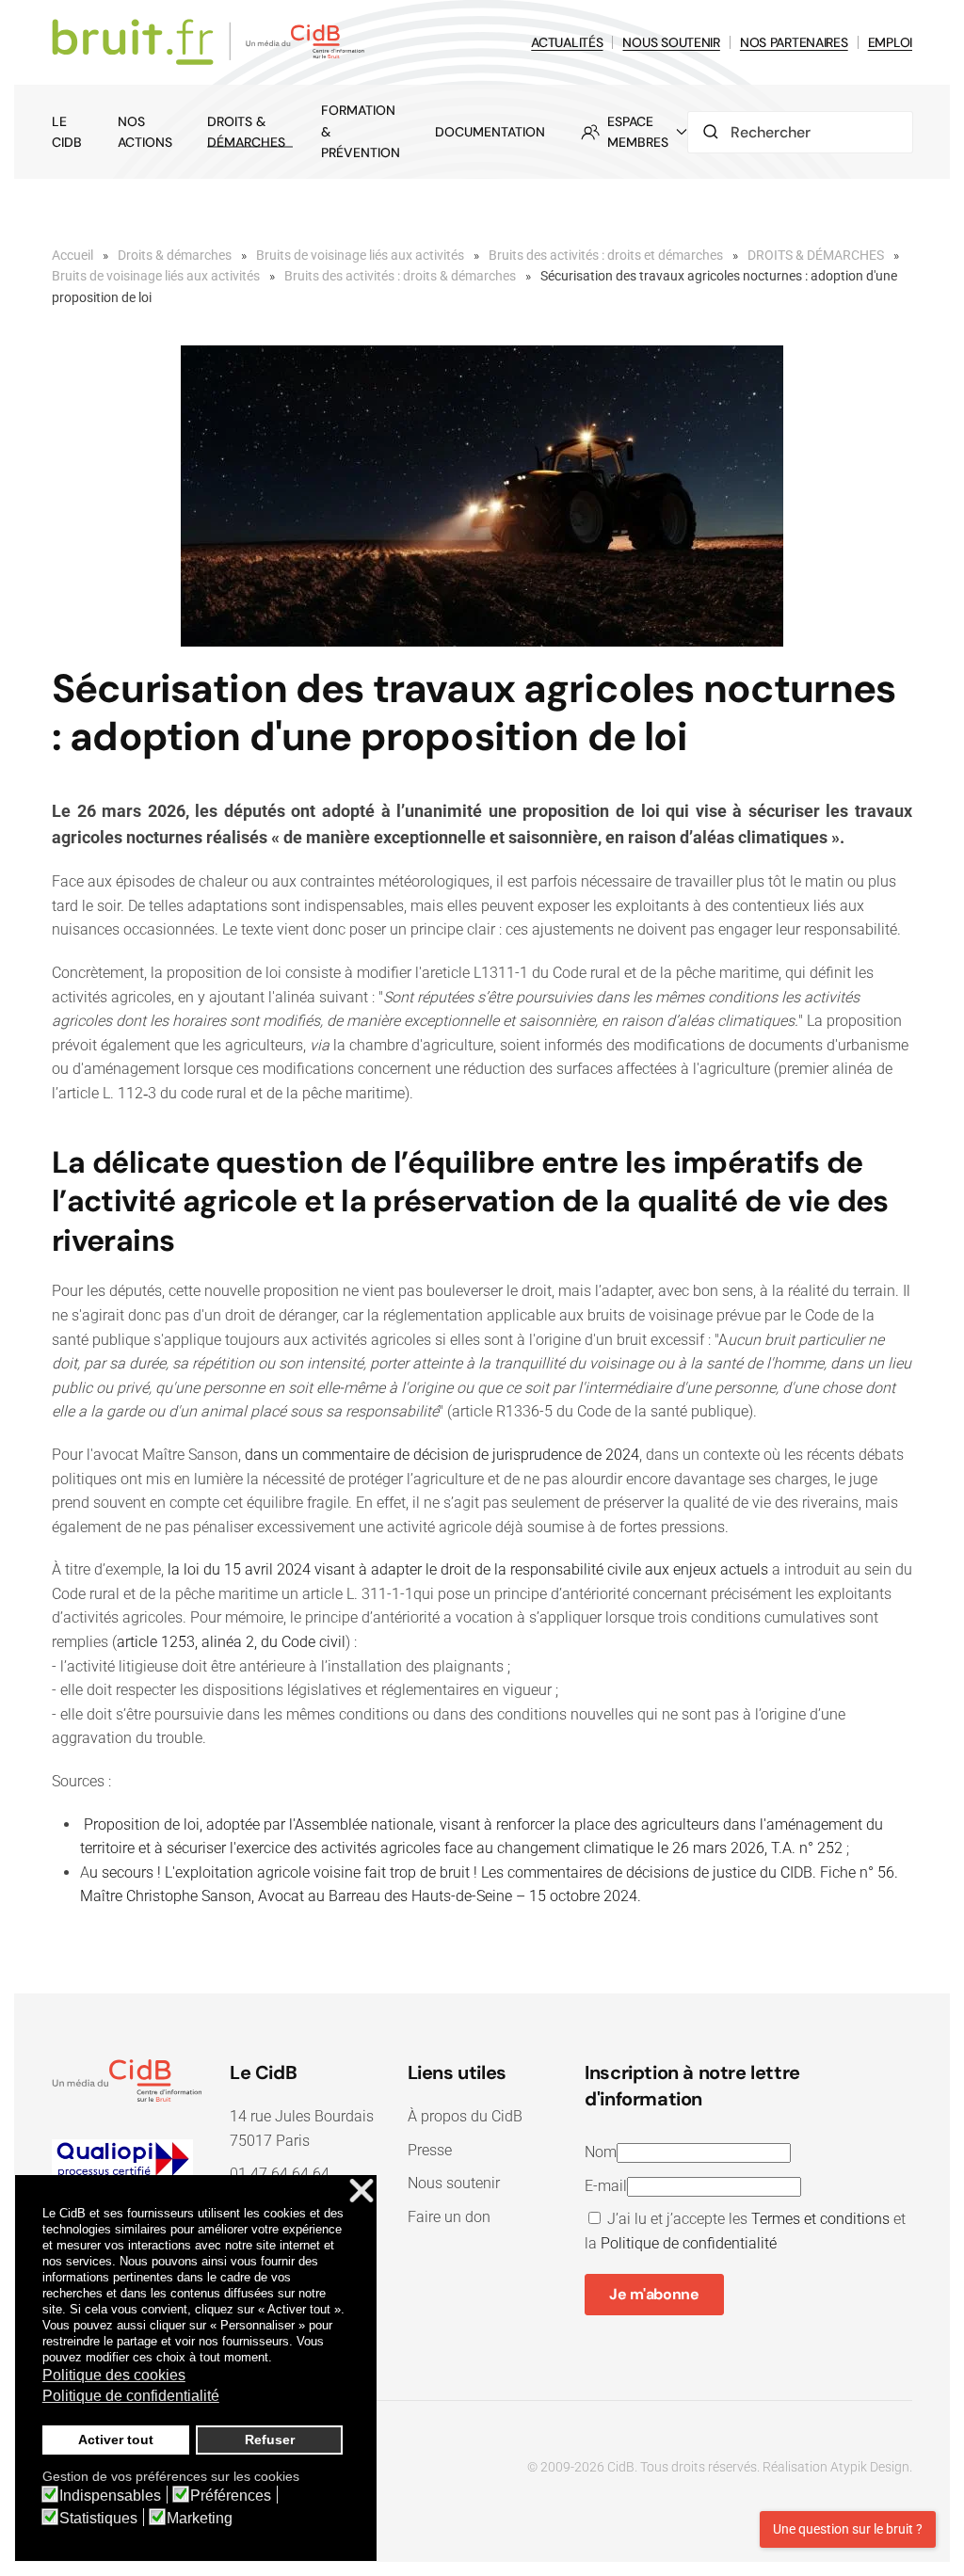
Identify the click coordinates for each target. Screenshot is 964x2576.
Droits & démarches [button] (246, 132)
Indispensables (110, 2496)
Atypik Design (870, 2467)
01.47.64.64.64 (280, 2174)
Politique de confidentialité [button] (131, 2396)
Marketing (200, 2519)
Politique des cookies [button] (114, 2375)
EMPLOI (890, 42)
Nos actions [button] (145, 132)
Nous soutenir (454, 2183)
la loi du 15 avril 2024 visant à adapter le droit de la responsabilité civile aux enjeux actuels (468, 1569)
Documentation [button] (490, 132)
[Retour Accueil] (211, 42)
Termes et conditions (820, 2219)
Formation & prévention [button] (361, 131)
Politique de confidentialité (689, 2243)
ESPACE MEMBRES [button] (638, 132)
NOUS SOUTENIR (671, 42)
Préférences (231, 2496)
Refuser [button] (270, 2440)
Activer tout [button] (116, 2440)
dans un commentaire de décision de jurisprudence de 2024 (442, 1455)
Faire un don (449, 2217)
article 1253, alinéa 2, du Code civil (231, 1642)
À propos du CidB (465, 2116)
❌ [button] (361, 2192)
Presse (430, 2150)
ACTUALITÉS (567, 42)
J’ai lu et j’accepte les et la (745, 2231)
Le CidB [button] (67, 132)
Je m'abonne (654, 2294)
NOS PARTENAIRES (794, 42)
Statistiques (98, 2519)
